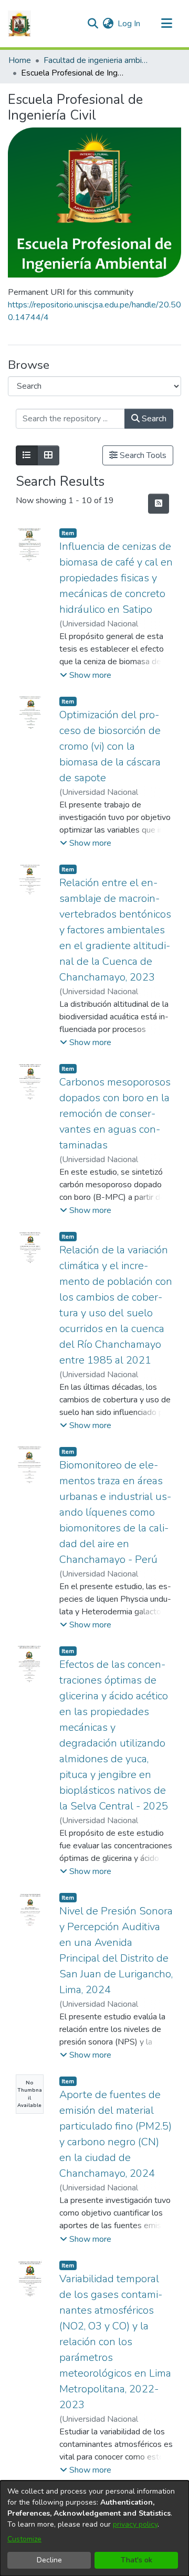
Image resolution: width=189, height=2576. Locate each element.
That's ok (136, 2560)
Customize (24, 2539)
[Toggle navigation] (166, 24)
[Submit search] (93, 24)
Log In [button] (129, 24)
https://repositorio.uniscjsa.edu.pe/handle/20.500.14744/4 (94, 311)
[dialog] (94, 2528)
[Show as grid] (48, 455)
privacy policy (135, 2524)
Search (153, 419)
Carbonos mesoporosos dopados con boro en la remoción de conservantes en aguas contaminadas (115, 1114)
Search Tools (142, 455)
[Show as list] (27, 455)
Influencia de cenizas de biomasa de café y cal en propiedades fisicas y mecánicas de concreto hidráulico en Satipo (116, 578)
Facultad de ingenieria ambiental (96, 60)
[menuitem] (108, 24)
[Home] (19, 24)
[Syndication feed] (159, 504)
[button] (86, 675)
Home (20, 60)
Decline (49, 2560)
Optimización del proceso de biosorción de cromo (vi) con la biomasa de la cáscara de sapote (110, 746)
